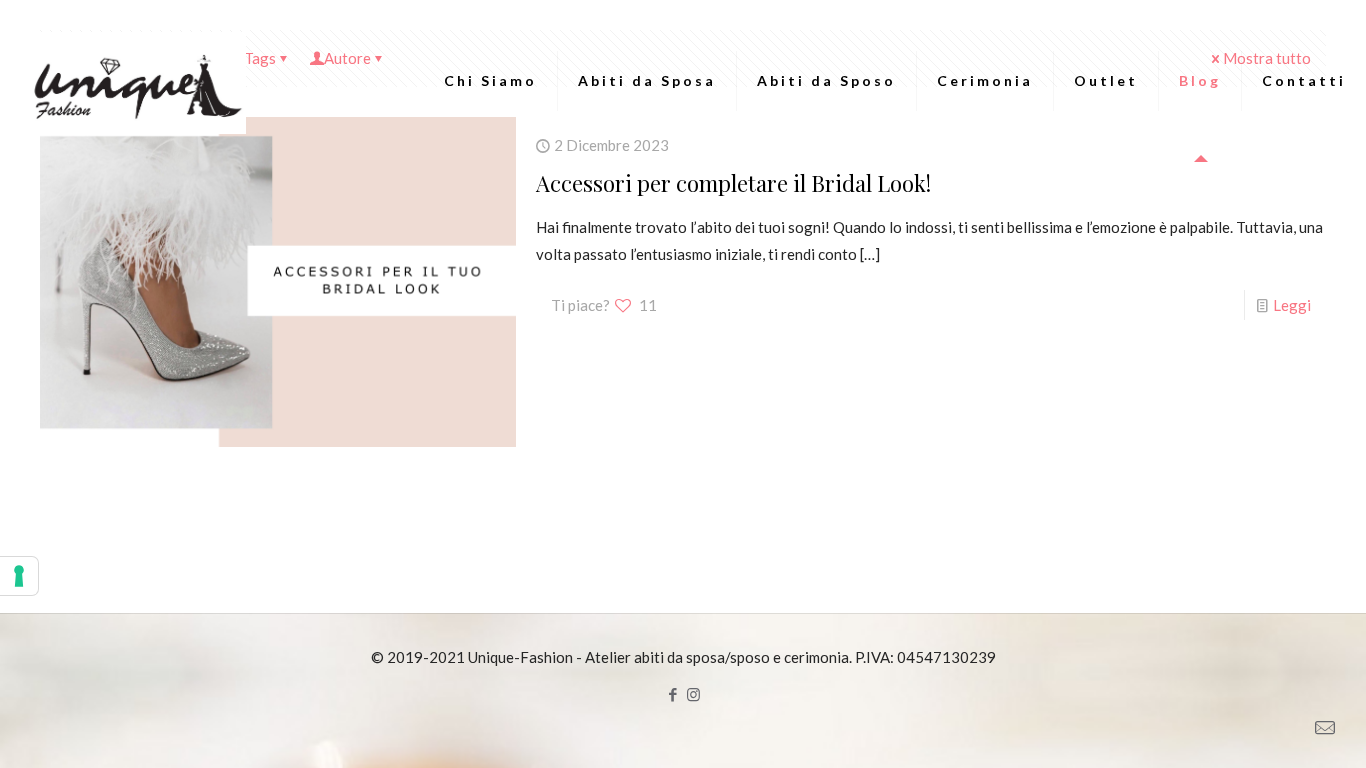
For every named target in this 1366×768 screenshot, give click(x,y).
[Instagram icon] (693, 694)
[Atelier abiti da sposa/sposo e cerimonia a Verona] (133, 81)
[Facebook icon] (672, 694)
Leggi (1292, 305)
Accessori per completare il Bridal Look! (733, 183)
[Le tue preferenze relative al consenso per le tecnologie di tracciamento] (19, 576)
